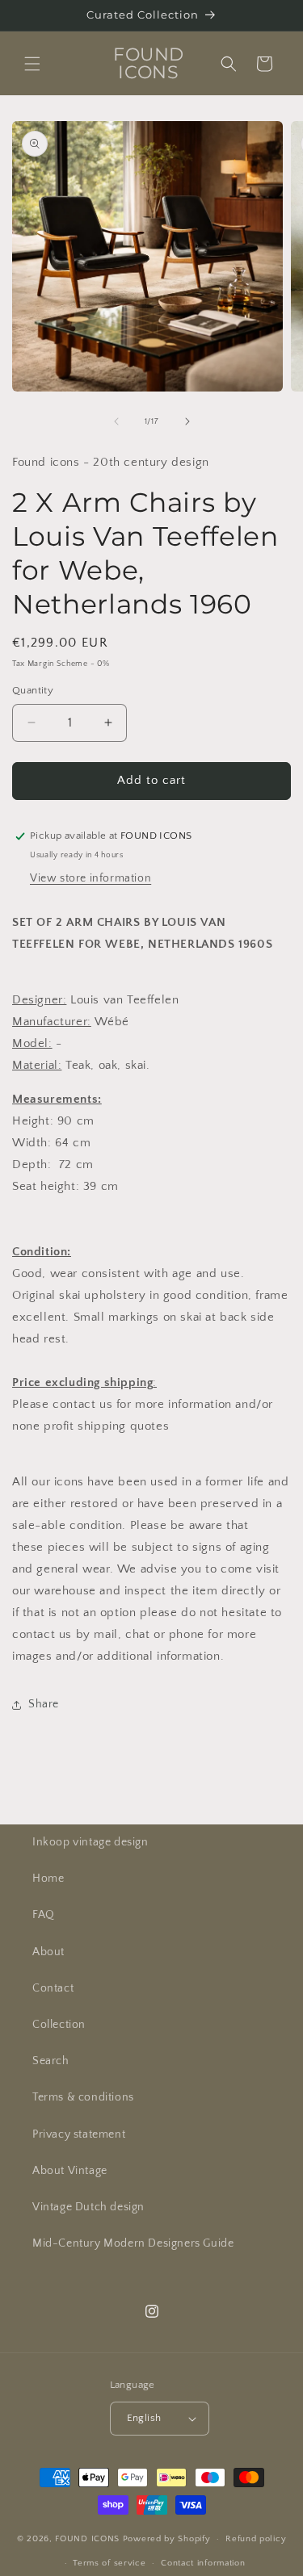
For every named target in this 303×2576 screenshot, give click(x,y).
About (48, 1952)
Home (48, 1879)
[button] (32, 64)
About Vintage (70, 2171)
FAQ (44, 1915)
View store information (90, 878)
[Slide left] (116, 421)
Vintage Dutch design (88, 2207)
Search (51, 2061)
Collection (59, 2025)
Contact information (203, 2563)
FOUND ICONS (88, 2539)
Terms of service (109, 2563)
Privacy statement (79, 2134)
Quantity (33, 690)
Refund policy (256, 2539)
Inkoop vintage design (90, 1842)
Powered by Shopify (167, 2539)
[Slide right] (187, 421)
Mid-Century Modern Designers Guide (133, 2243)
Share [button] (44, 1704)
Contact (53, 1988)
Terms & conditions (83, 2097)
